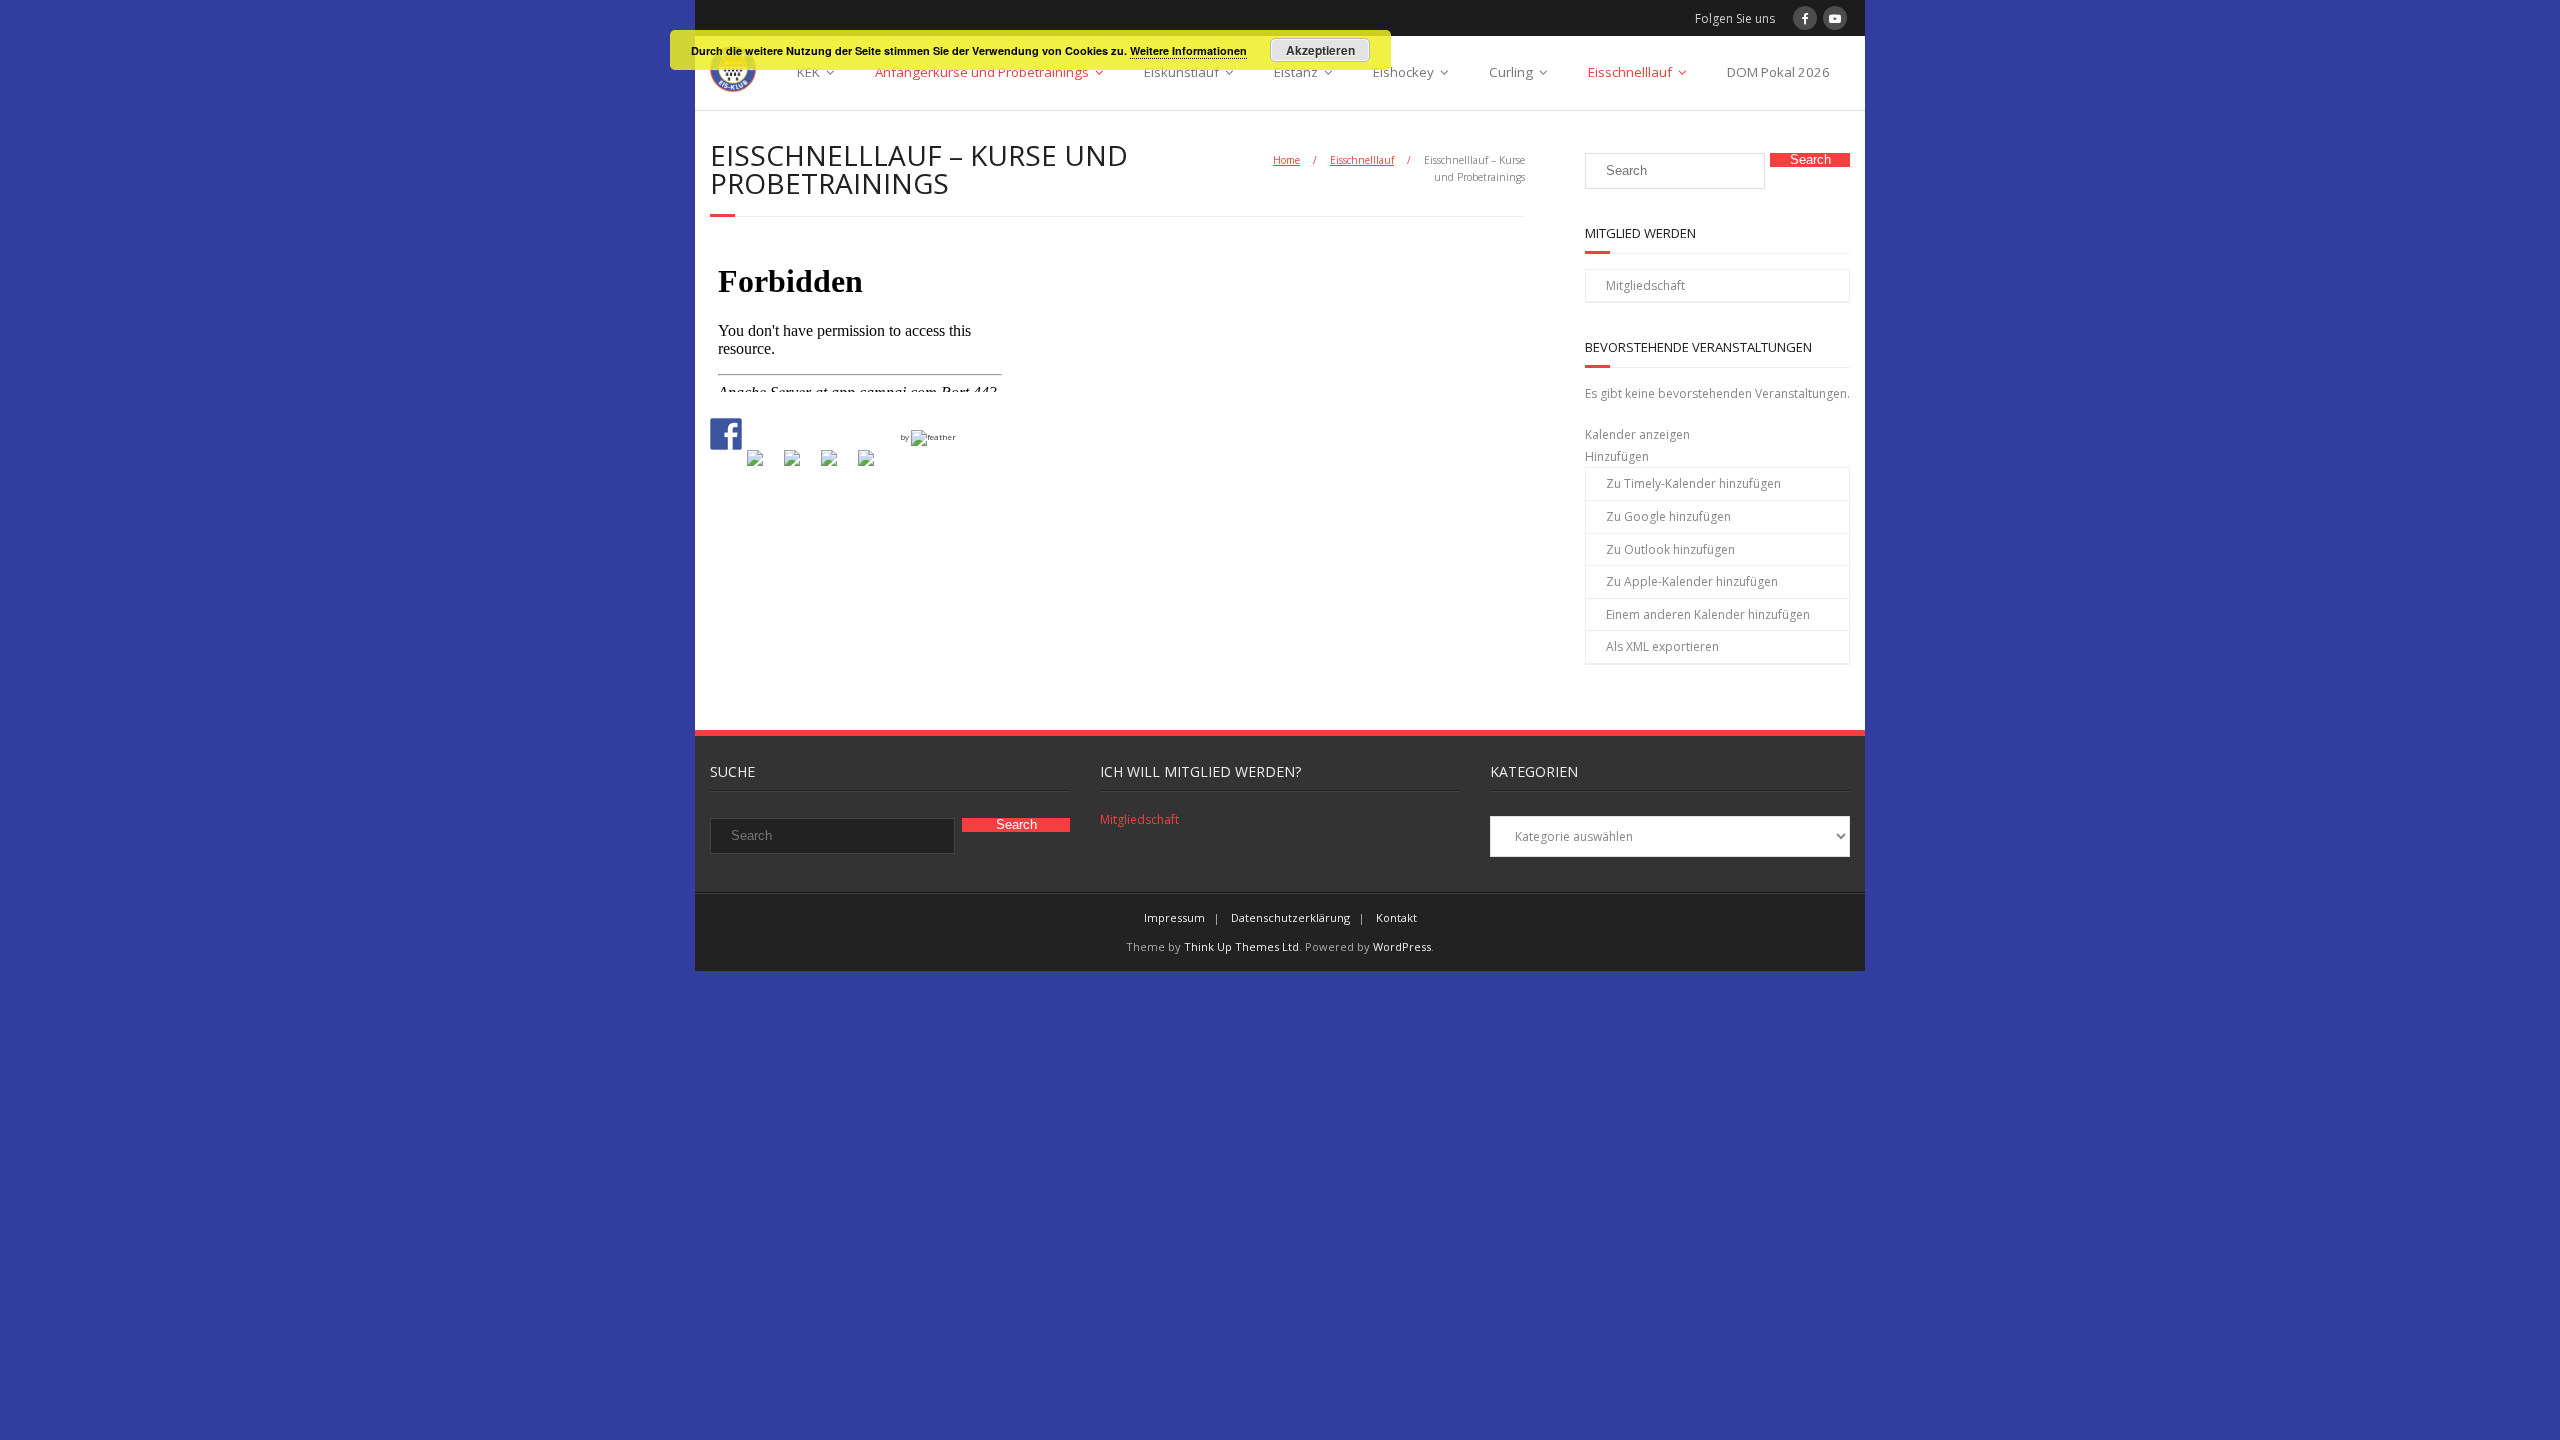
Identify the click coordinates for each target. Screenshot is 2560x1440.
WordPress (1402, 946)
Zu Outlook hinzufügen (1670, 549)
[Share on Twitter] (763, 466)
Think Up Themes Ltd (1241, 946)
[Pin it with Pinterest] (837, 466)
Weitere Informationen (1188, 50)
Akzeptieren (1320, 50)
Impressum (1174, 917)
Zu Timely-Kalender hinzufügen (1693, 483)
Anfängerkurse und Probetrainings (982, 72)
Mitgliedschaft (1645, 285)
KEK (808, 72)
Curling (1511, 72)
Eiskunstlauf (1181, 72)
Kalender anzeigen (1637, 434)
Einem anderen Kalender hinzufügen (1708, 614)
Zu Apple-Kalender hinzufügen (1692, 581)
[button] (1617, 456)
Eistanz (1296, 72)
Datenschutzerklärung (1290, 917)
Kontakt (1396, 917)
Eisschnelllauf (1630, 72)
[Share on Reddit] (800, 466)
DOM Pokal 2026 (1778, 72)
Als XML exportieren (1662, 646)
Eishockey (1403, 72)
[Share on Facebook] (726, 434)
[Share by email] (874, 466)
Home (1286, 160)
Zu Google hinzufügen (1668, 516)
